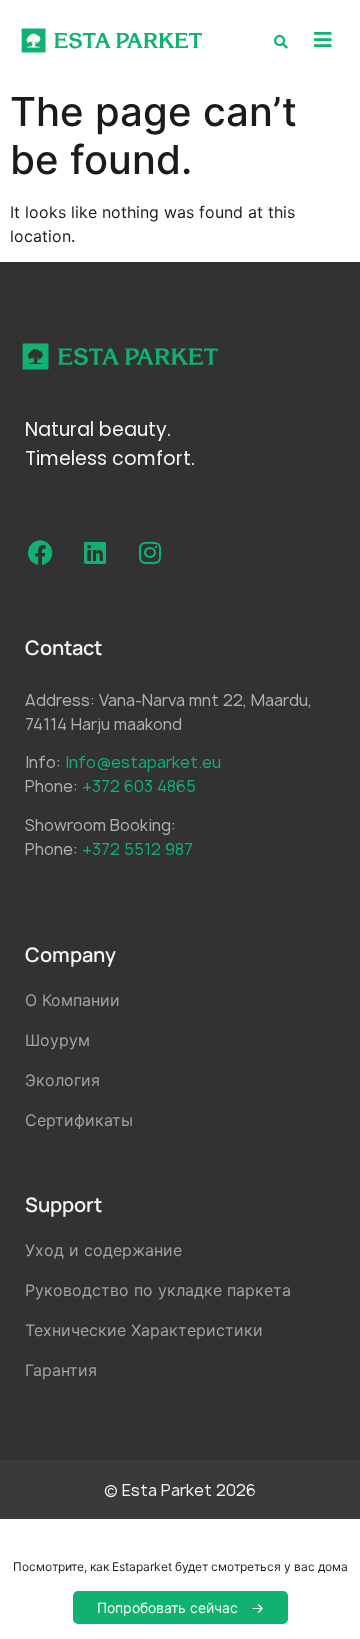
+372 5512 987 (137, 849)
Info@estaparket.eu (143, 762)
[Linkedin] (95, 553)
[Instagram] (150, 553)
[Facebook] (40, 553)
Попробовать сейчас (167, 1607)
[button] (322, 40)
